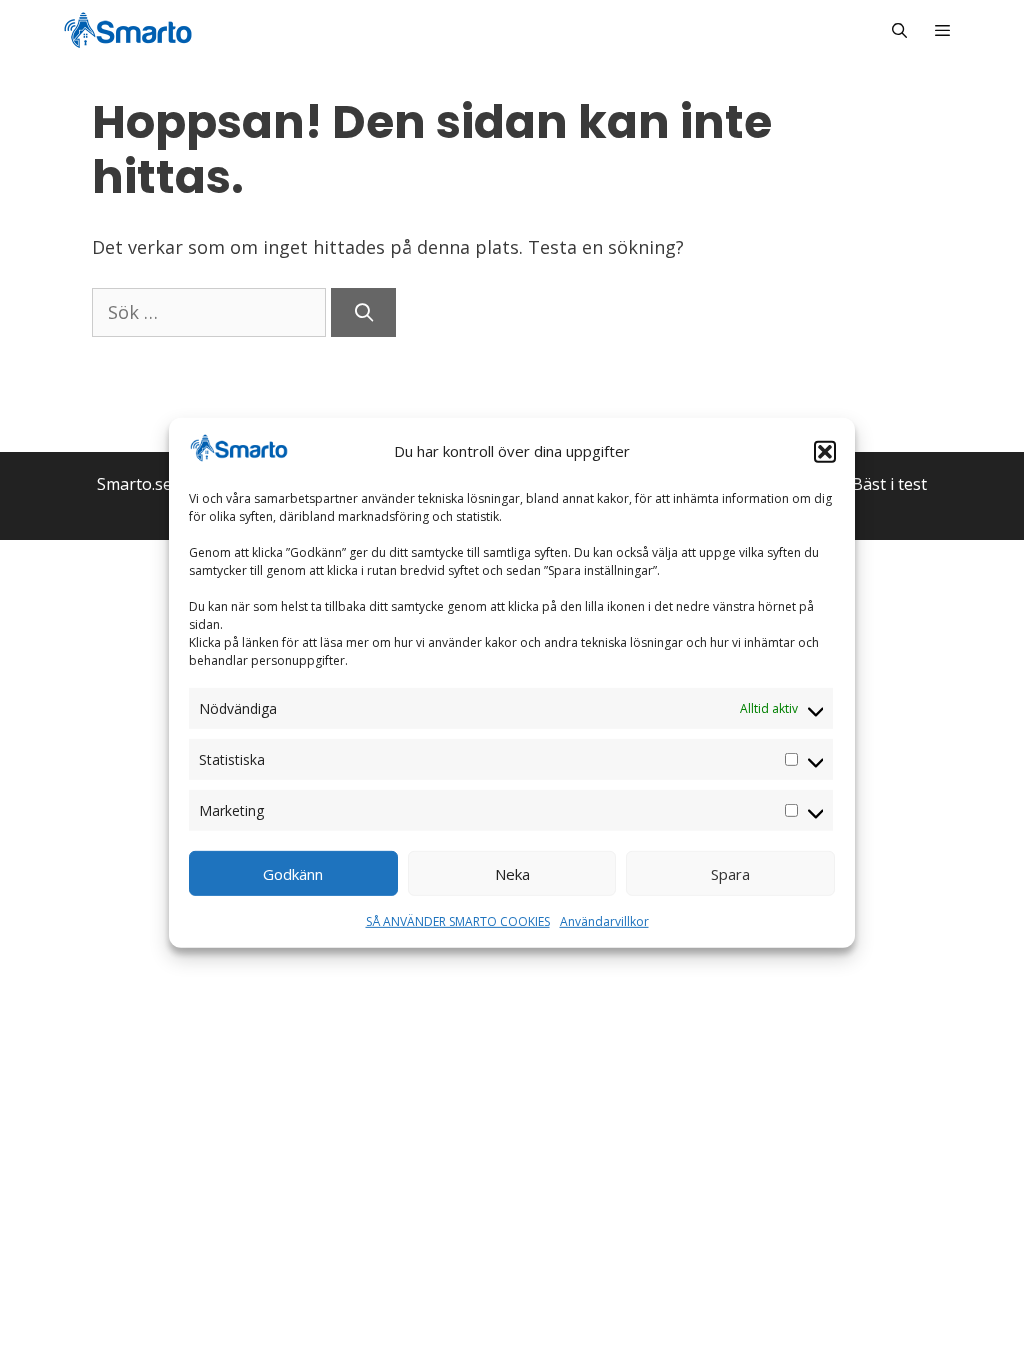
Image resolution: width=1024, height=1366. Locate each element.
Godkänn (293, 874)
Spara (730, 874)
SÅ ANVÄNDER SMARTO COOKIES (458, 921)
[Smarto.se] (128, 30)
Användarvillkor (604, 921)
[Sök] (363, 312)
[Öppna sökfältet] (898, 30)
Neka (512, 874)
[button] (825, 451)
